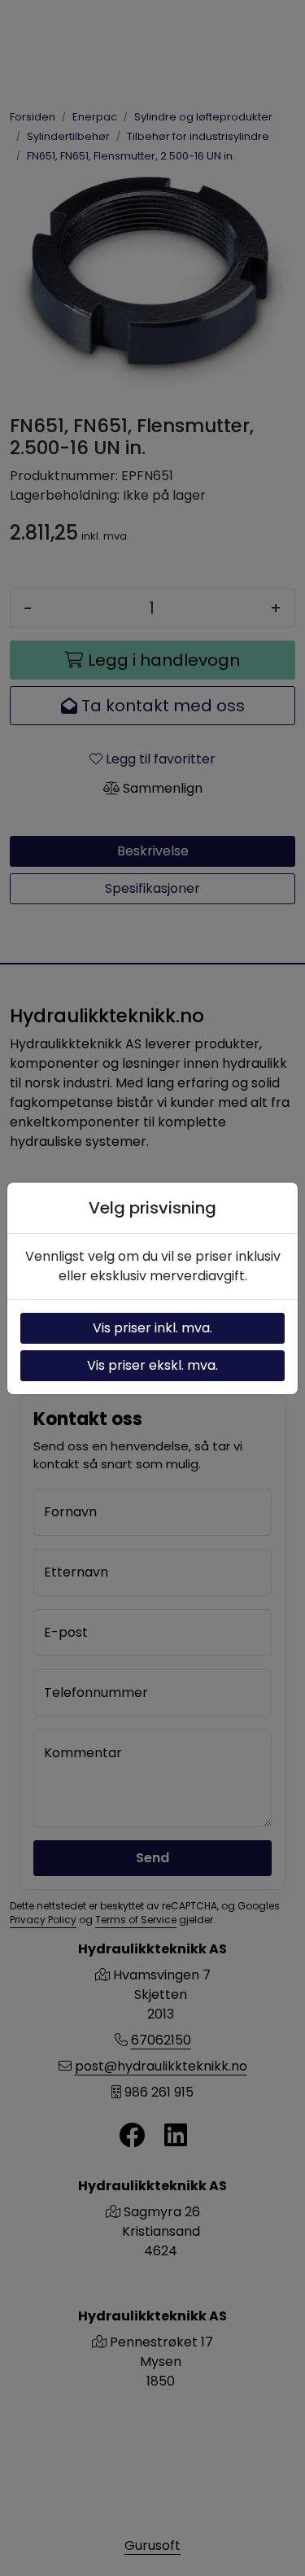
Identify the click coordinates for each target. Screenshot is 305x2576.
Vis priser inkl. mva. (152, 1328)
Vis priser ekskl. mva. (152, 1365)
